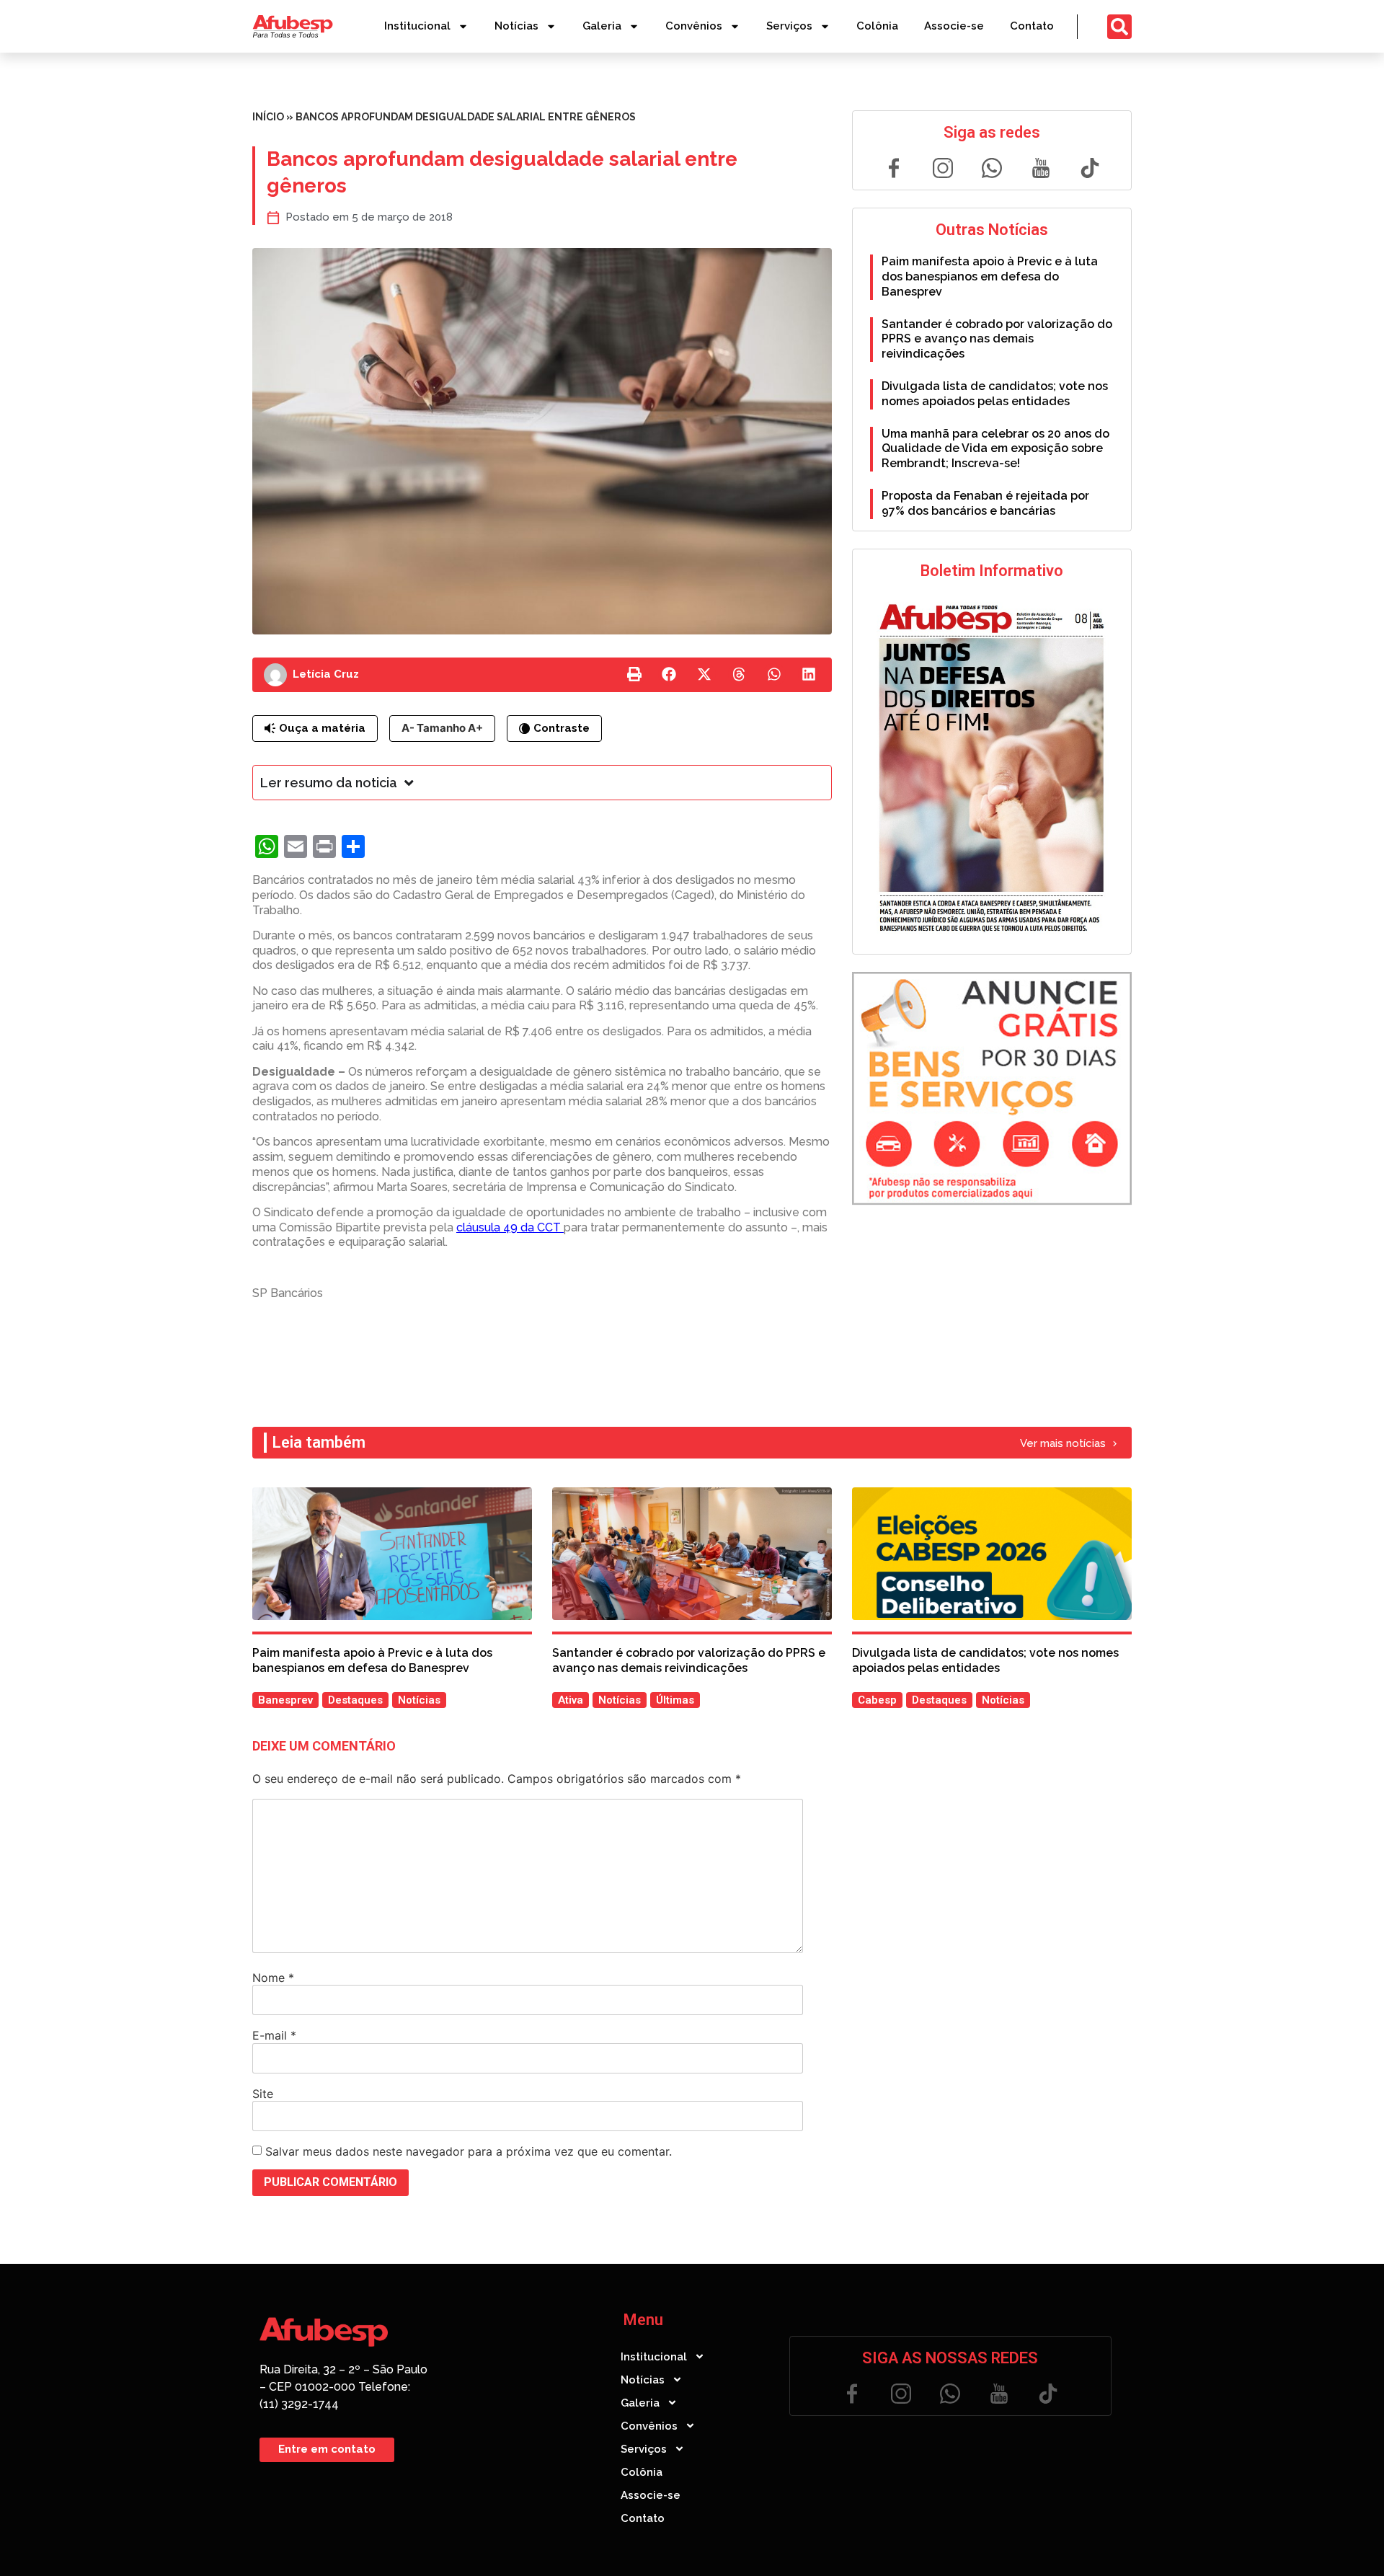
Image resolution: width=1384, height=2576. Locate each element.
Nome (273, 1978)
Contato (1032, 26)
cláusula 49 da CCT (510, 1227)
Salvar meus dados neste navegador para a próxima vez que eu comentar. (469, 2151)
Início (268, 117)
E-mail (274, 2035)
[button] (634, 675)
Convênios (694, 26)
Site (263, 2094)
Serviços (789, 26)
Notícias (516, 26)
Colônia (877, 26)
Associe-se (954, 26)
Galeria (602, 26)
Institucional (417, 26)
